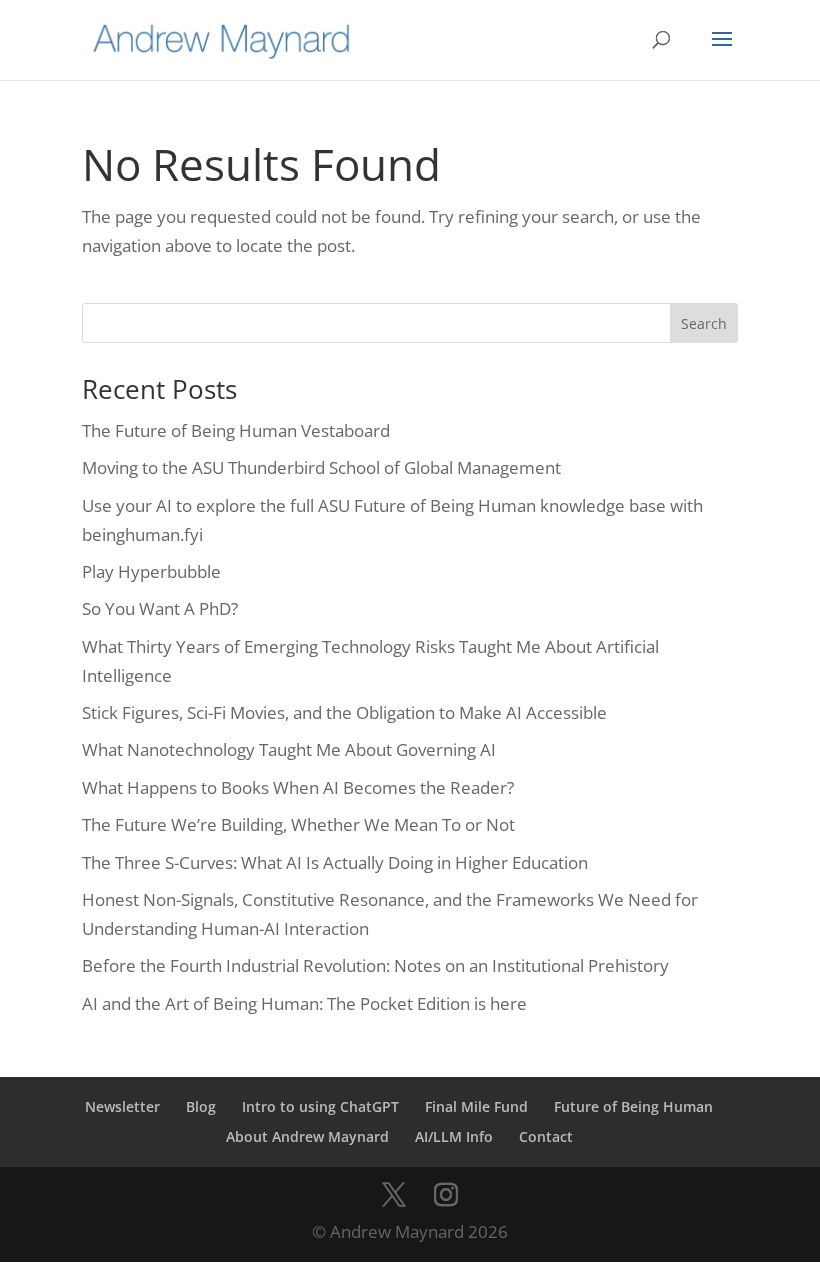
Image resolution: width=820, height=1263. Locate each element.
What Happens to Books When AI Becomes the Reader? (298, 787)
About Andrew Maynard (307, 1136)
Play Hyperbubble (151, 571)
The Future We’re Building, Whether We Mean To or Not (298, 824)
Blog (201, 1106)
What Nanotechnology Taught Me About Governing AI (289, 749)
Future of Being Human (633, 1106)
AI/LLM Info (454, 1136)
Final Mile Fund (476, 1106)
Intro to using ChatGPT (320, 1106)
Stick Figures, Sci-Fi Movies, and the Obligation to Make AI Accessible (344, 712)
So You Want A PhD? (160, 608)
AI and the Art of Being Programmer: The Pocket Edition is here (304, 1003)
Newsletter (122, 1106)
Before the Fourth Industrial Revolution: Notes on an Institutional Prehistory (375, 965)
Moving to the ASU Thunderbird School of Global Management (321, 467)
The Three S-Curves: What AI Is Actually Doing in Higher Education (335, 862)
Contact (546, 1136)
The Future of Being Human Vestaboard (236, 430)
